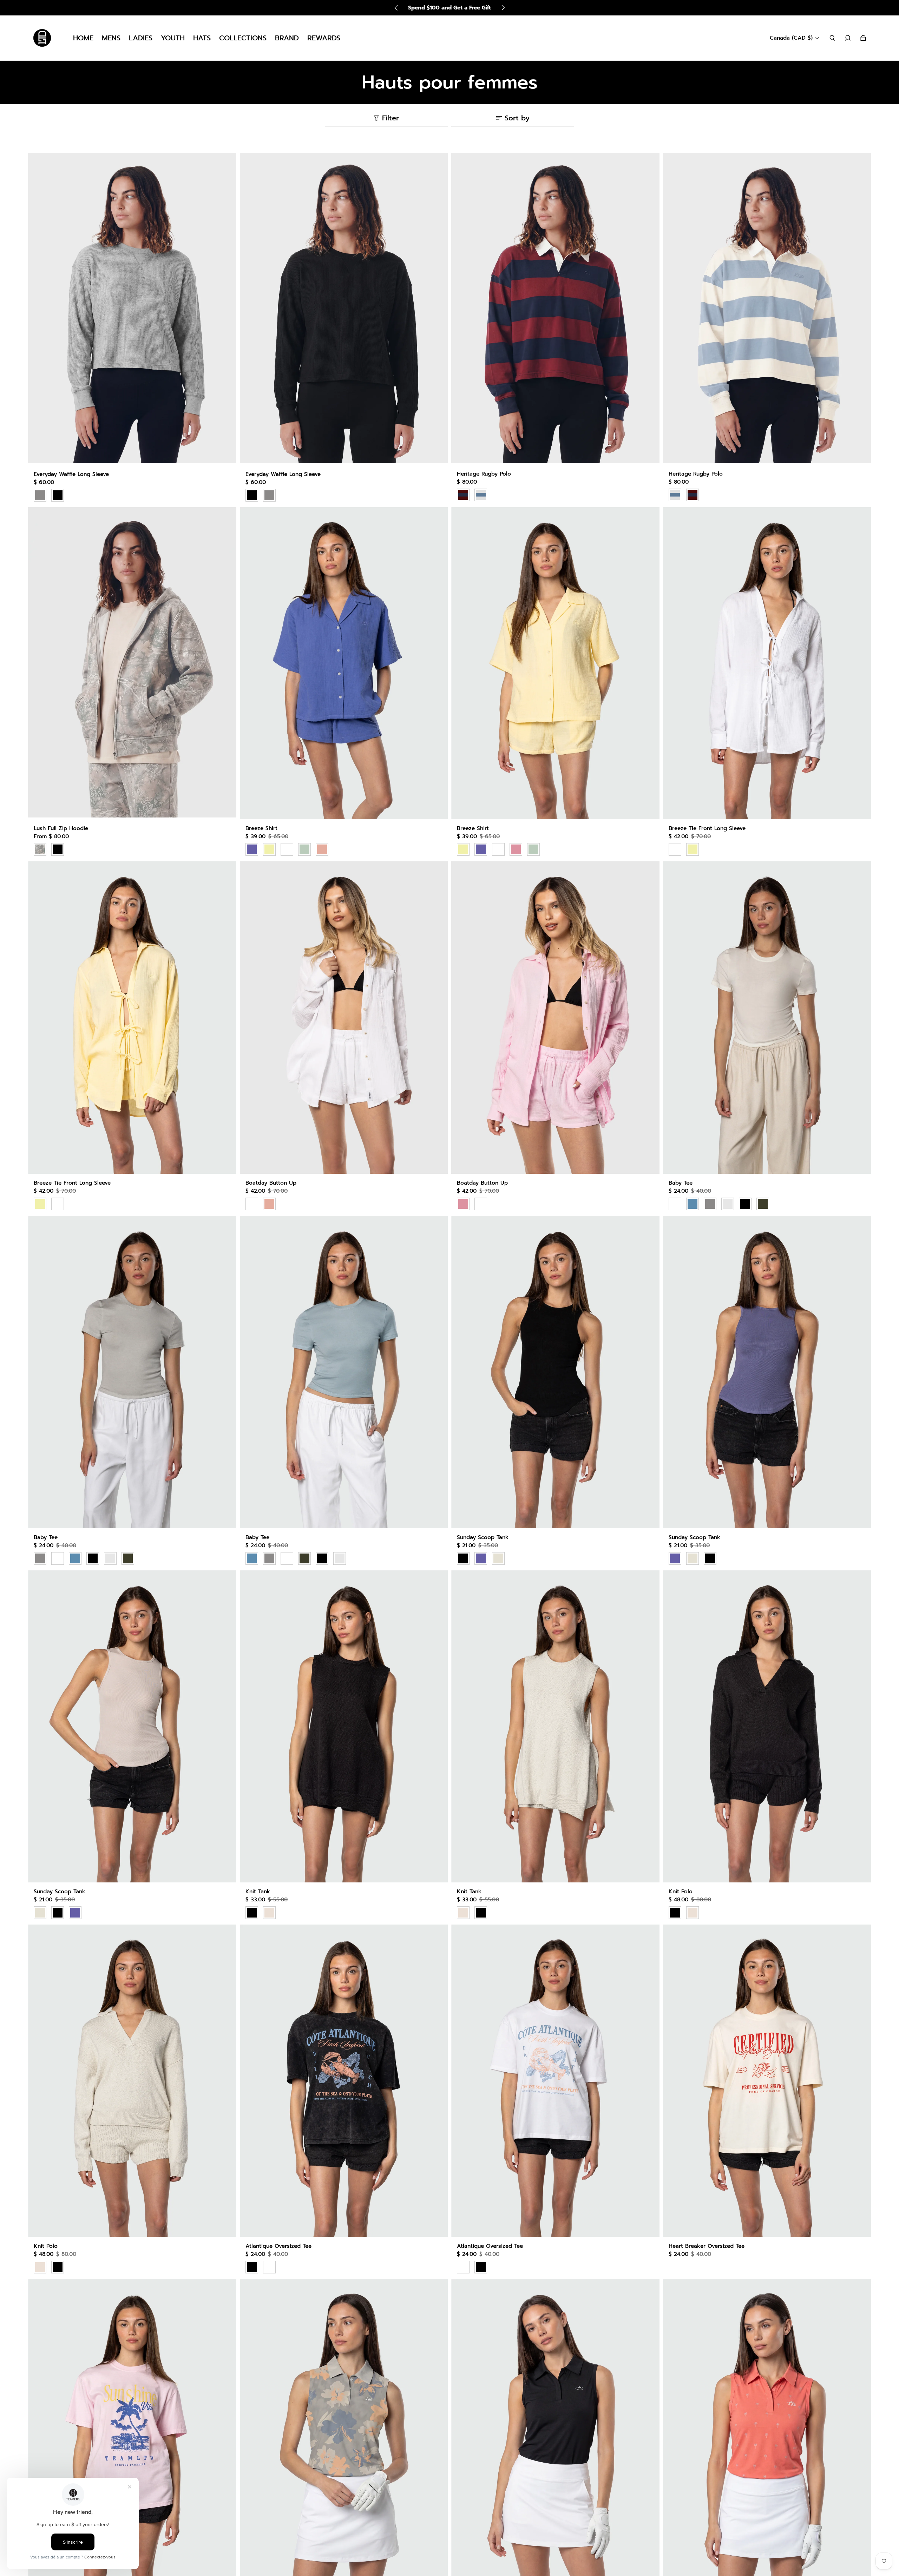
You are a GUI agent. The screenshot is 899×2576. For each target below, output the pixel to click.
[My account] (848, 38)
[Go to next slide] (503, 8)
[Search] (832, 38)
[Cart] (863, 38)
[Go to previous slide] (396, 8)
